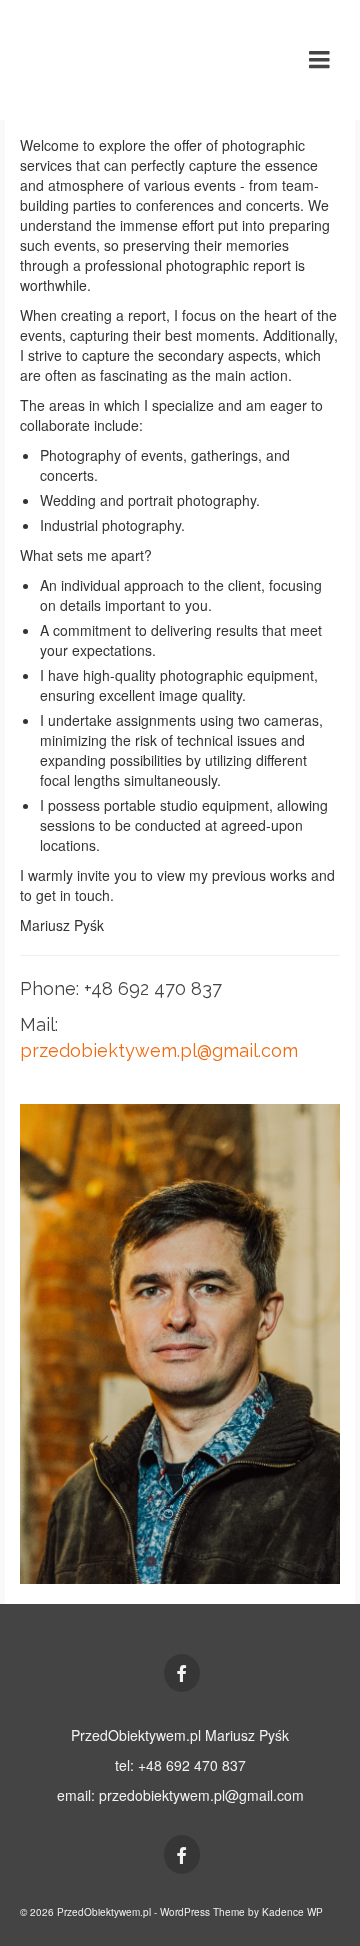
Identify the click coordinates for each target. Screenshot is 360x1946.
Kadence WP (292, 1912)
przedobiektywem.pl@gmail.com (159, 1050)
